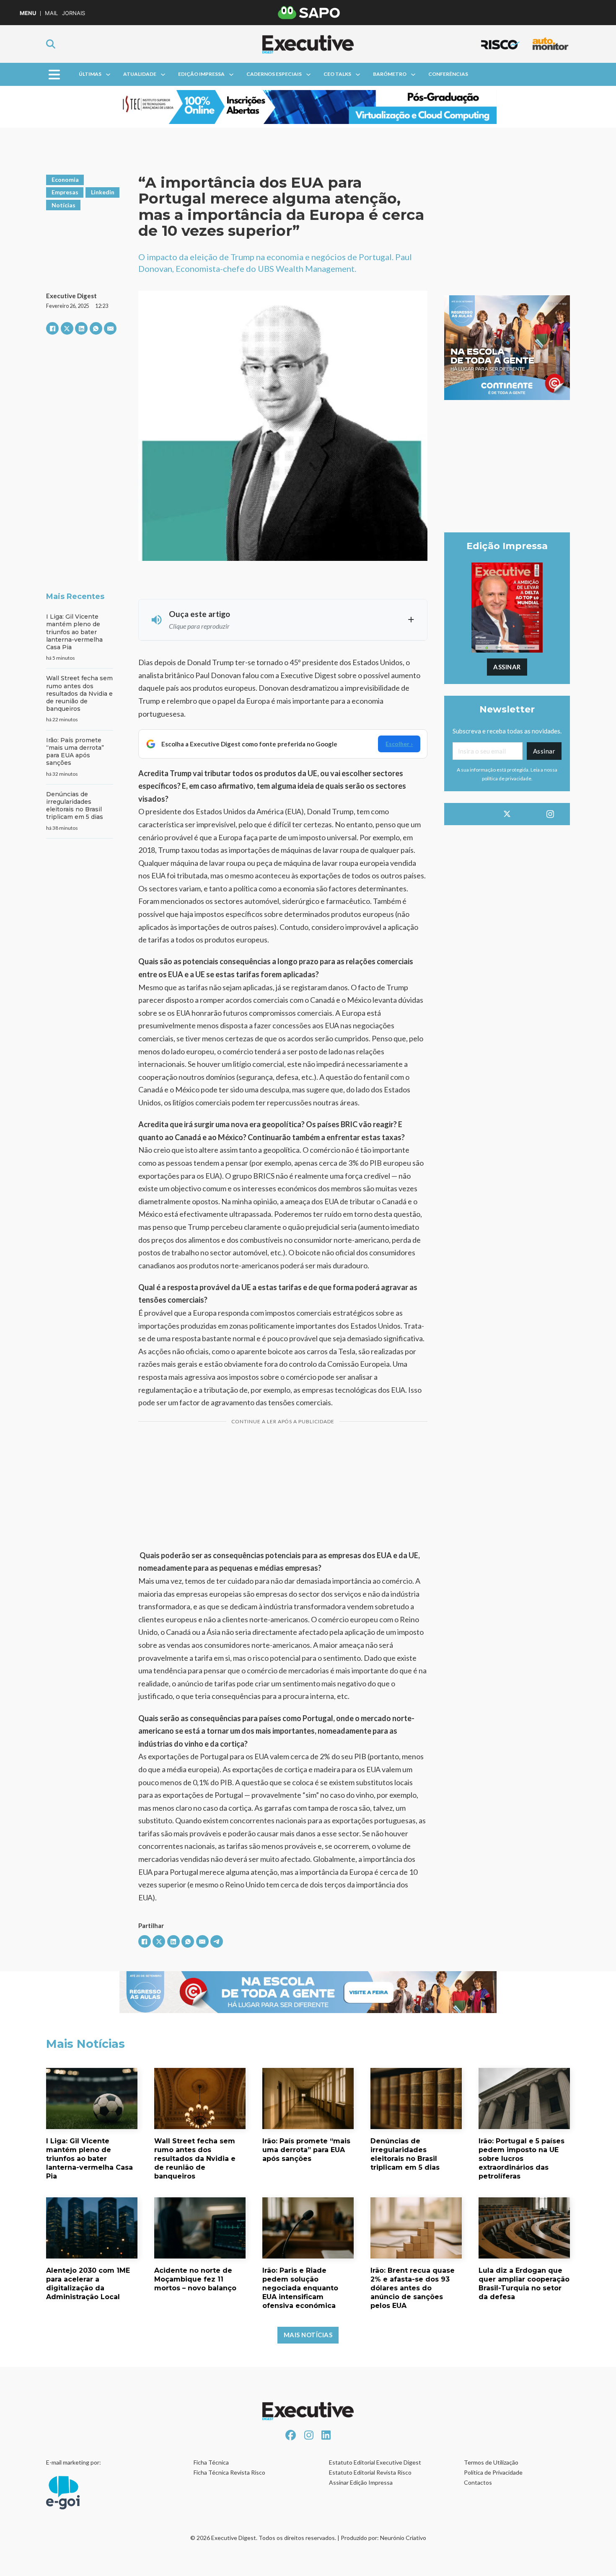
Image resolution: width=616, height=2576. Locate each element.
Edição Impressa (201, 74)
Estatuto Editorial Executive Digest (375, 2462)
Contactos (478, 2482)
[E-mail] (110, 328)
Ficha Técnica (211, 2462)
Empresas (65, 192)
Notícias (63, 205)
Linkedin (103, 192)
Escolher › (399, 744)
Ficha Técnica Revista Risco (229, 2472)
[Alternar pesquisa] (51, 44)
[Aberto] (54, 74)
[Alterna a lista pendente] (108, 75)
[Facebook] (52, 328)
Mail (51, 13)
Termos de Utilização (491, 2462)
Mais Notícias (308, 2335)
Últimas (90, 74)
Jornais (74, 13)
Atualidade (140, 74)
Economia (65, 179)
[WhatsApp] (96, 328)
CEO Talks (337, 74)
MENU (28, 13)
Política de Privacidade (493, 2472)
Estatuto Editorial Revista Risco (370, 2472)
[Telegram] (217, 1941)
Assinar (507, 667)
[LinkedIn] (81, 328)
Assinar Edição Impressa (361, 2482)
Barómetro (390, 74)
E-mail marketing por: (74, 2462)
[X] (67, 328)
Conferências (448, 74)
